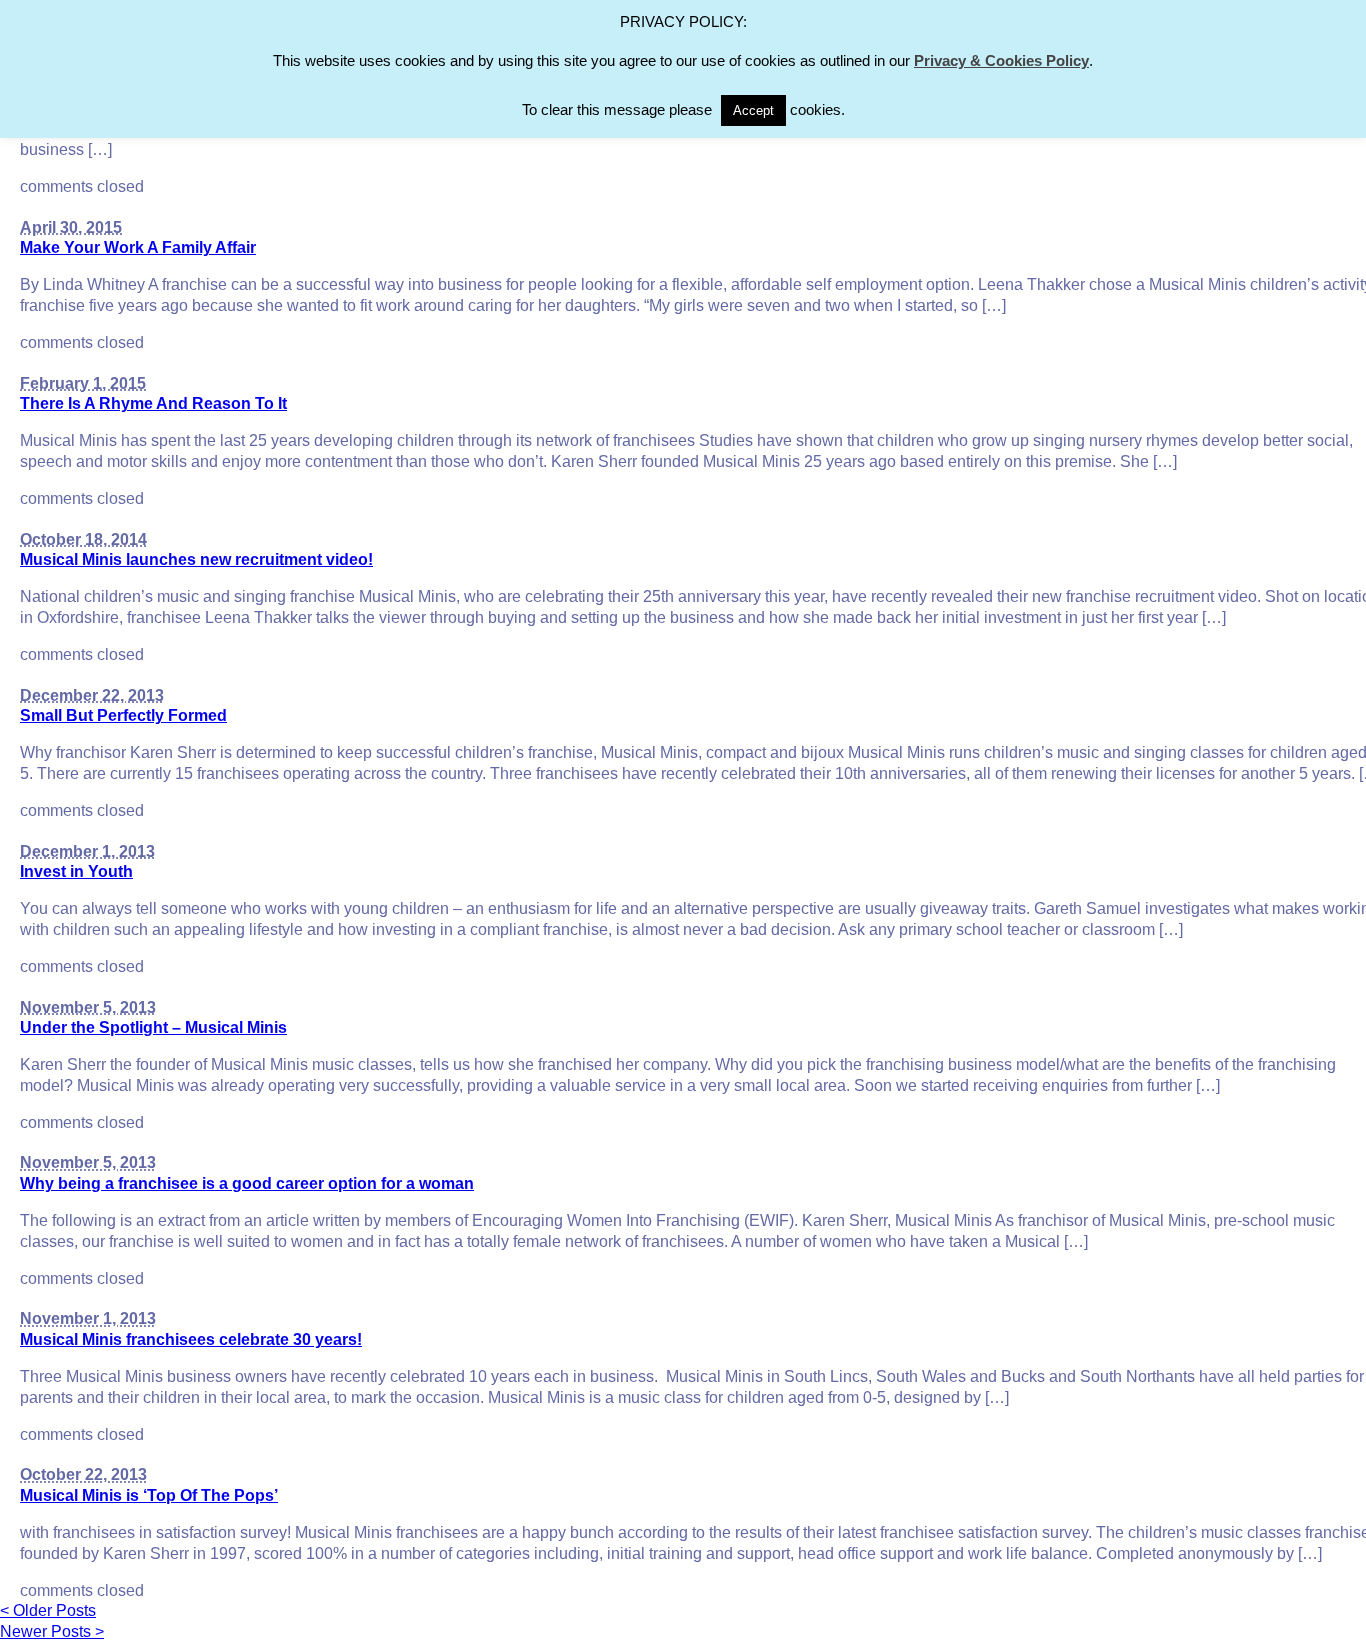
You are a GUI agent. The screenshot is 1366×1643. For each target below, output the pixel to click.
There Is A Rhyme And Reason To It (153, 403)
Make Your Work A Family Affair (138, 247)
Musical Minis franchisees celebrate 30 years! (191, 1339)
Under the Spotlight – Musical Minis (153, 1027)
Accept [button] (753, 110)
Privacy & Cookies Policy (1001, 60)
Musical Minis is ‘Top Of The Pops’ (149, 1495)
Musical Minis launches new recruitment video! (196, 559)
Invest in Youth (76, 871)
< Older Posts (48, 1610)
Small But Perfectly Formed (123, 715)
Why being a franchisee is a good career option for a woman (247, 1183)
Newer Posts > (52, 1631)
